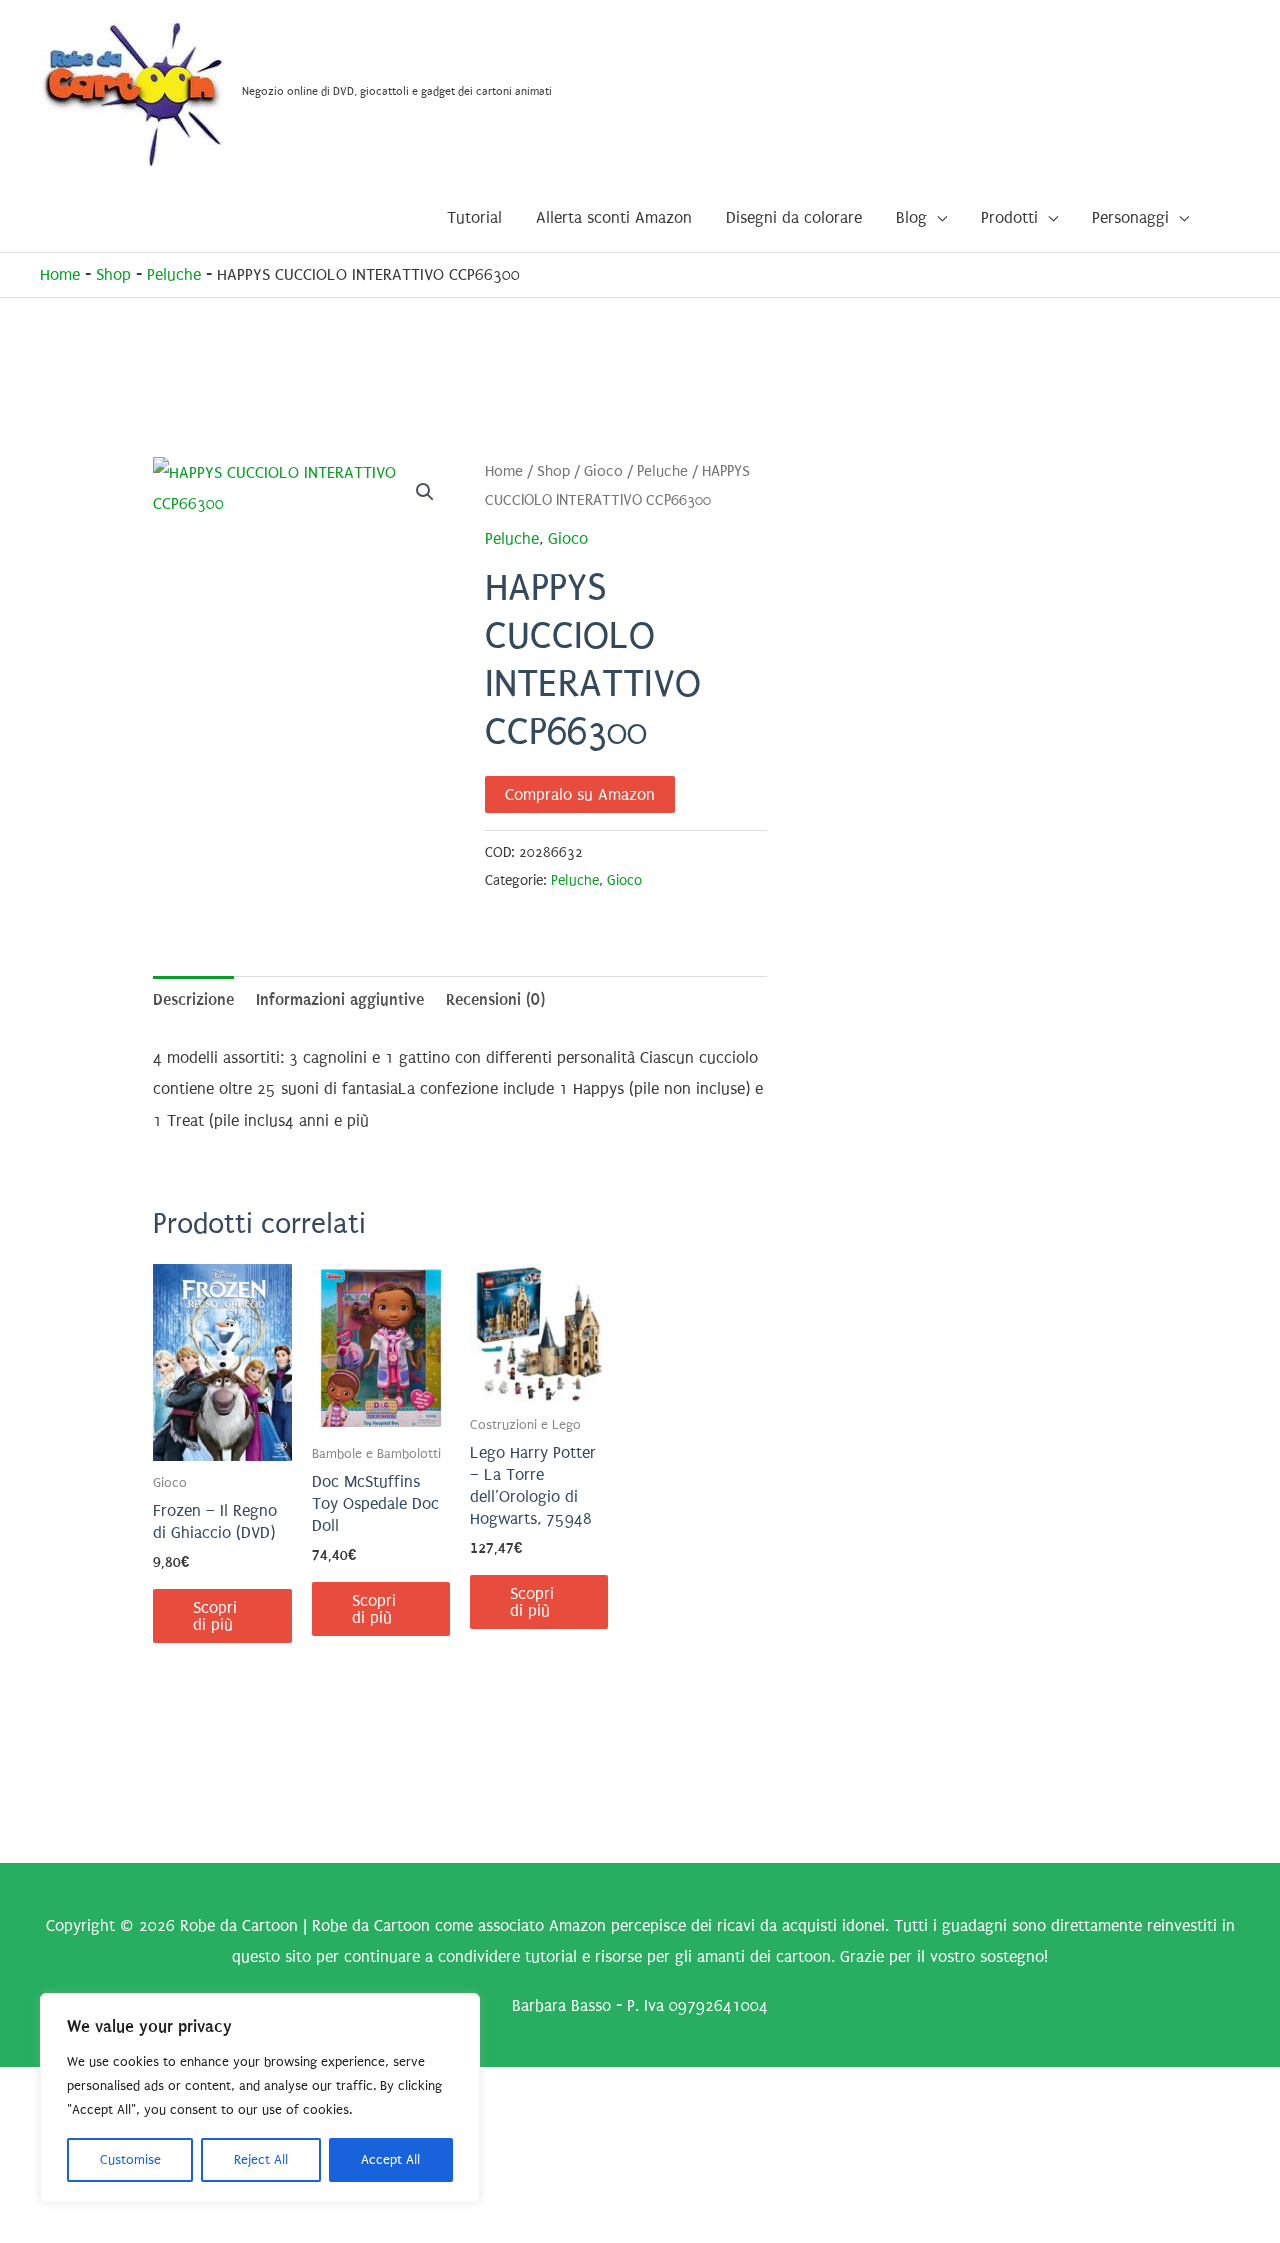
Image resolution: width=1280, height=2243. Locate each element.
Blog (911, 217)
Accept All (390, 2159)
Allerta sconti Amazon (614, 217)
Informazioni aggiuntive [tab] (340, 999)
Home (60, 274)
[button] (425, 492)
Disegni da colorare (794, 217)
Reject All (261, 2159)
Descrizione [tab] (193, 999)
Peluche (174, 274)
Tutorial (474, 217)
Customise (130, 2159)
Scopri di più (215, 1616)
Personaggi (1130, 217)
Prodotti (1009, 217)
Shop (113, 274)
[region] (260, 2098)
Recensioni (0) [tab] (495, 999)
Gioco (603, 471)
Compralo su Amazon (580, 794)
